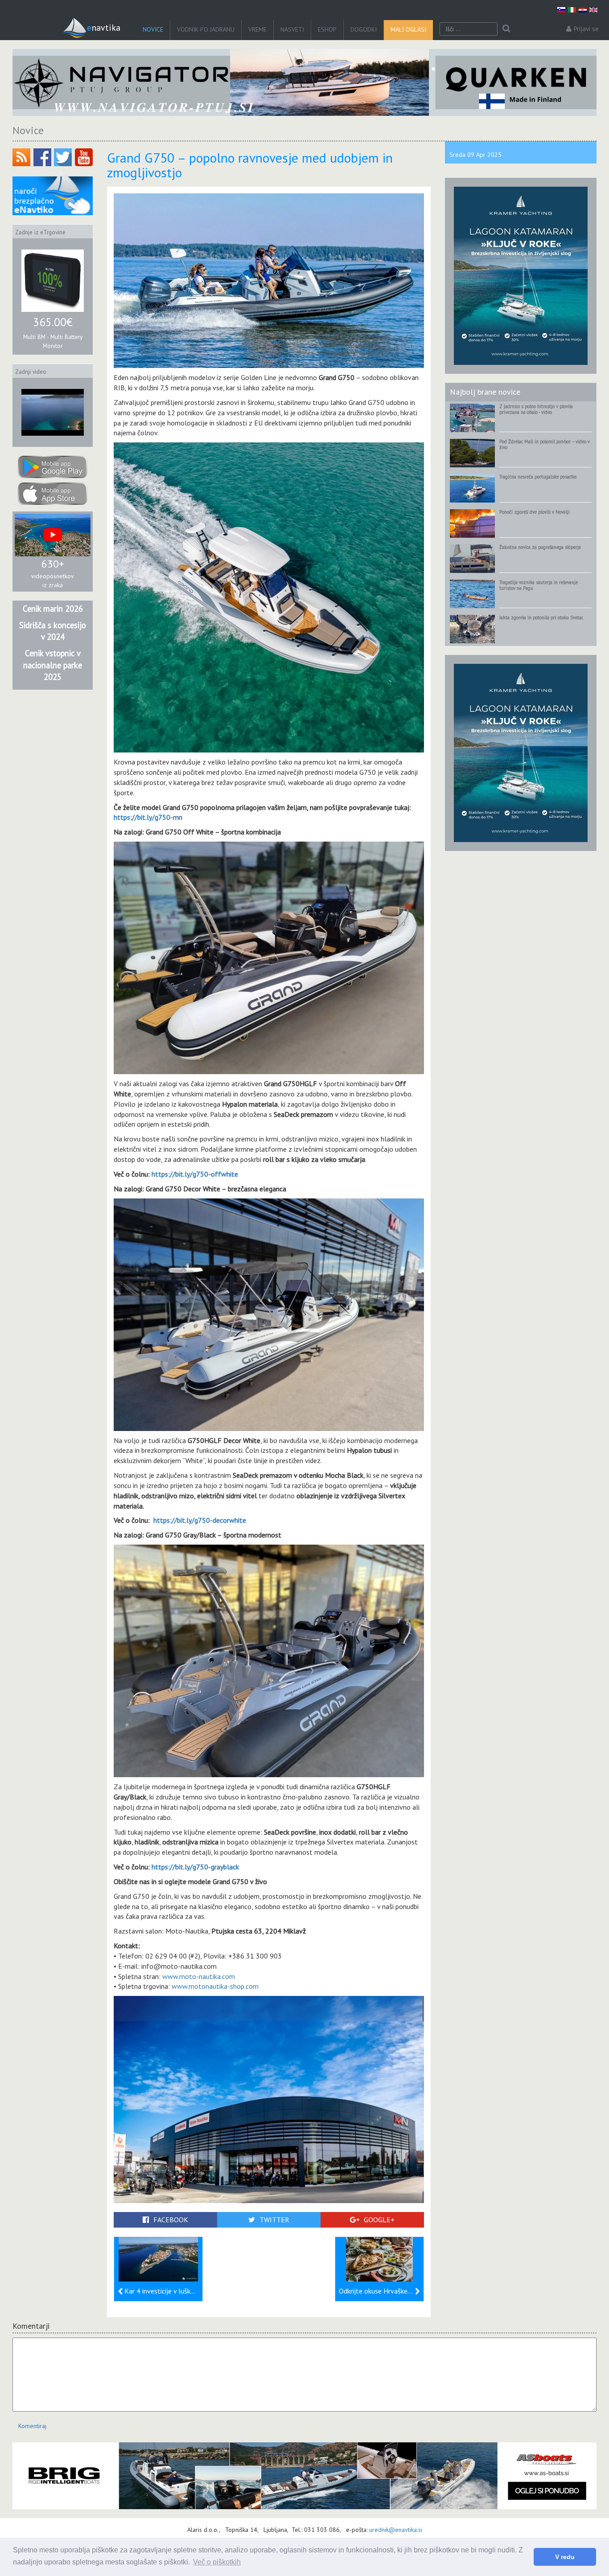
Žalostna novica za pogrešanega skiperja (540, 547)
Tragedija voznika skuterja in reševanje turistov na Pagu (539, 585)
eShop (327, 29)
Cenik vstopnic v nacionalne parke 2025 (53, 665)
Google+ (379, 2220)
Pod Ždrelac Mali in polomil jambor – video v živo (545, 444)
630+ (53, 564)
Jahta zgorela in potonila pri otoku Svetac (541, 617)
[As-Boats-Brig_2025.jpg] (304, 2476)
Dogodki (364, 29)
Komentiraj (32, 2426)
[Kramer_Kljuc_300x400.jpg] (521, 275)
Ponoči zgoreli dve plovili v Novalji (535, 512)
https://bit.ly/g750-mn (148, 817)
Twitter (274, 2220)
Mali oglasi (408, 29)
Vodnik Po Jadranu (206, 29)
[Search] (506, 29)
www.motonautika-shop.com (215, 1986)
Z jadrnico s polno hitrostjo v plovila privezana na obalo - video (536, 409)
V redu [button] (565, 2557)
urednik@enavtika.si (396, 2530)
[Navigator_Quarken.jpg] (304, 82)
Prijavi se (586, 29)
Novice (153, 29)
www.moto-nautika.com (199, 1976)
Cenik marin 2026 (53, 609)
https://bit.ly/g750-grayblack (195, 1867)
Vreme (257, 29)
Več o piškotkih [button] (217, 2562)
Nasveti (292, 29)
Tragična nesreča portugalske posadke (538, 477)
